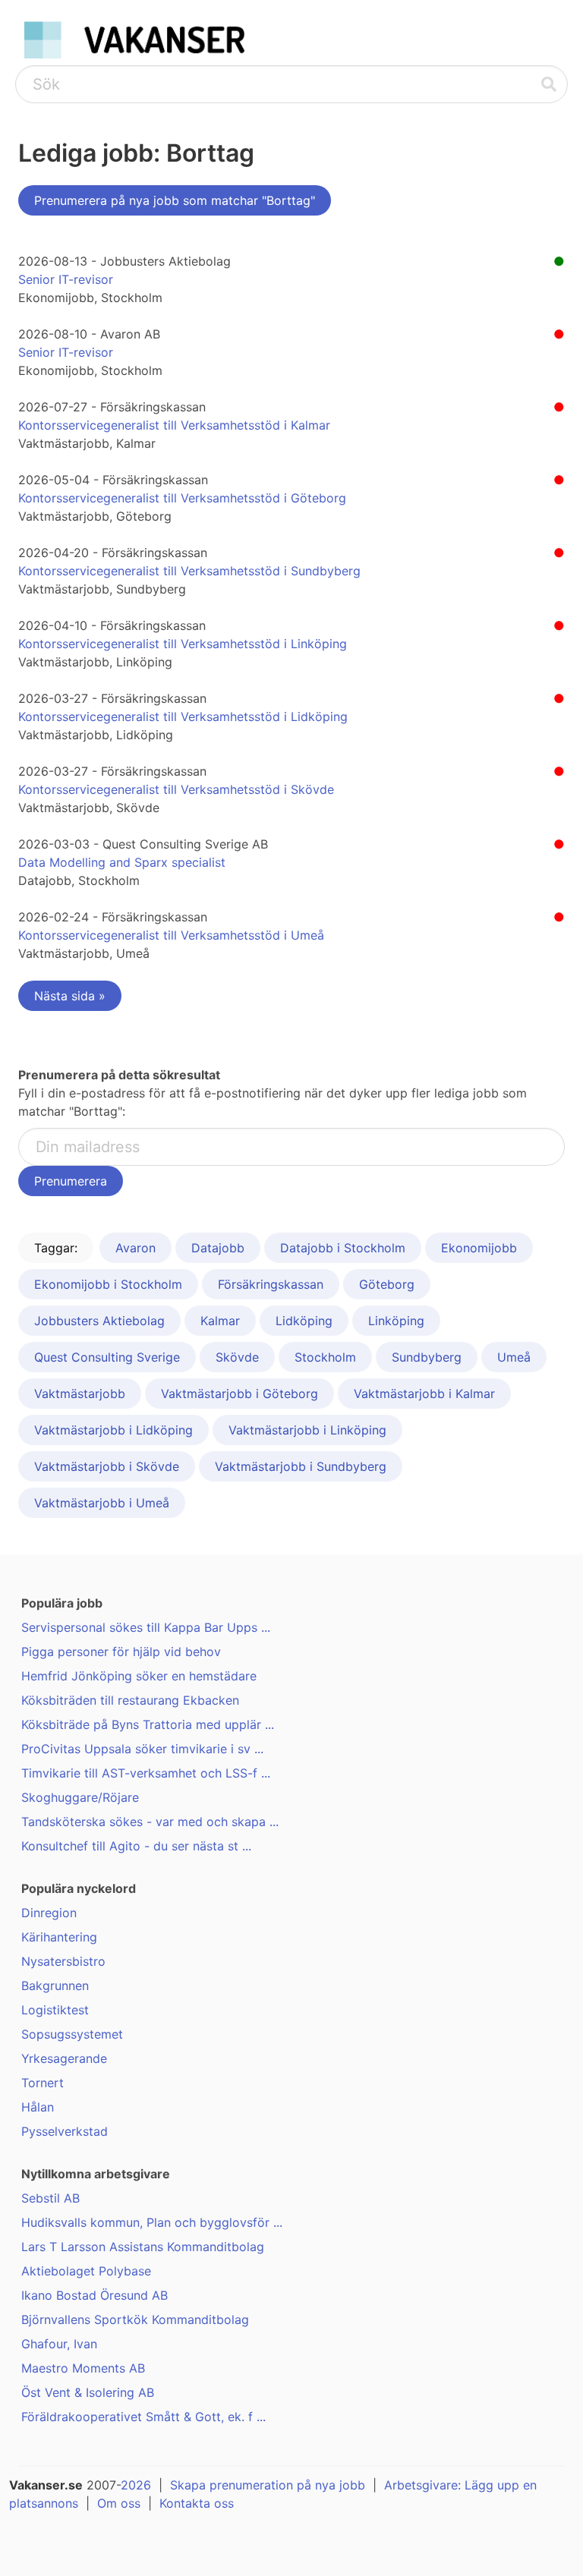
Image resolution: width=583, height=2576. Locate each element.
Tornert (43, 2083)
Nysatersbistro (63, 1961)
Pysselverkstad (65, 2131)
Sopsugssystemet (72, 2034)
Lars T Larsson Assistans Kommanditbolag (143, 2247)
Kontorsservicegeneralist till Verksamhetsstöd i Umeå (171, 935)
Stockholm (325, 1357)
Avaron (136, 1248)
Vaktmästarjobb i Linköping (307, 1430)
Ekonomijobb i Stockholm (108, 1284)
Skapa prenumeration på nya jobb (268, 2485)
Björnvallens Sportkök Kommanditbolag (135, 2319)
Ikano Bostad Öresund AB (95, 2295)
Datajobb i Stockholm (343, 1248)
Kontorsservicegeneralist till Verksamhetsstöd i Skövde (176, 789)
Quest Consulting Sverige (107, 1357)
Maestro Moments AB (83, 2368)
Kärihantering (59, 1937)
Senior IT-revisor (66, 279)
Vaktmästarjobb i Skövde (107, 1466)
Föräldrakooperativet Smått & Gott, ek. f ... (143, 2417)
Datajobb (218, 1248)
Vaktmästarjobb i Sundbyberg (301, 1466)
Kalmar (220, 1321)
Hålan (38, 2107)
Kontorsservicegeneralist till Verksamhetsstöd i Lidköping (183, 716)
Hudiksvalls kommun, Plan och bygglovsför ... (152, 2222)
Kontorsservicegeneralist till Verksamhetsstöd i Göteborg (182, 498)
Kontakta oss (197, 2503)
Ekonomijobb (479, 1248)
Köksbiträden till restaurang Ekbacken (130, 1700)
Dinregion (49, 1913)
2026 (136, 2485)
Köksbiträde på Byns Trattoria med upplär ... (148, 1724)
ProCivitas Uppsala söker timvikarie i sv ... (142, 1749)
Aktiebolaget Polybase (86, 2271)
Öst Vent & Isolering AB (88, 2392)
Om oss (119, 2503)
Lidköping (304, 1321)
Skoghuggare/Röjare (80, 1797)
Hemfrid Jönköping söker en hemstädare (139, 1676)
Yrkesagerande (64, 2058)
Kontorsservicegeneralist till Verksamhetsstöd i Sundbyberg (189, 571)
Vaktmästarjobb (80, 1393)
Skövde (237, 1357)
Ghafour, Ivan (59, 2344)
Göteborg (387, 1284)
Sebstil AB (50, 2198)
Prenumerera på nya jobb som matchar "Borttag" (175, 200)
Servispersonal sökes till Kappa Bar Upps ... (146, 1627)
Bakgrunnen (55, 1986)
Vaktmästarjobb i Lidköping (113, 1430)
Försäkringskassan (271, 1284)
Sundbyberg (427, 1357)
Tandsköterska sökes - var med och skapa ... (150, 1822)
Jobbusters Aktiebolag (99, 1321)
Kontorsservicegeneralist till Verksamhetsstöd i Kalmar (174, 425)
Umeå (514, 1357)
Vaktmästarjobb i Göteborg (240, 1393)
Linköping (396, 1321)
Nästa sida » (70, 996)
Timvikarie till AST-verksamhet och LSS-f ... (146, 1773)
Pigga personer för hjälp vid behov (121, 1652)
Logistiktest (55, 2010)
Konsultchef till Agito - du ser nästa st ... (136, 1846)
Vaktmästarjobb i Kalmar (424, 1393)
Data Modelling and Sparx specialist (122, 862)
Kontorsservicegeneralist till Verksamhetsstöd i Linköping (183, 644)
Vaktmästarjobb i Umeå (102, 1503)
